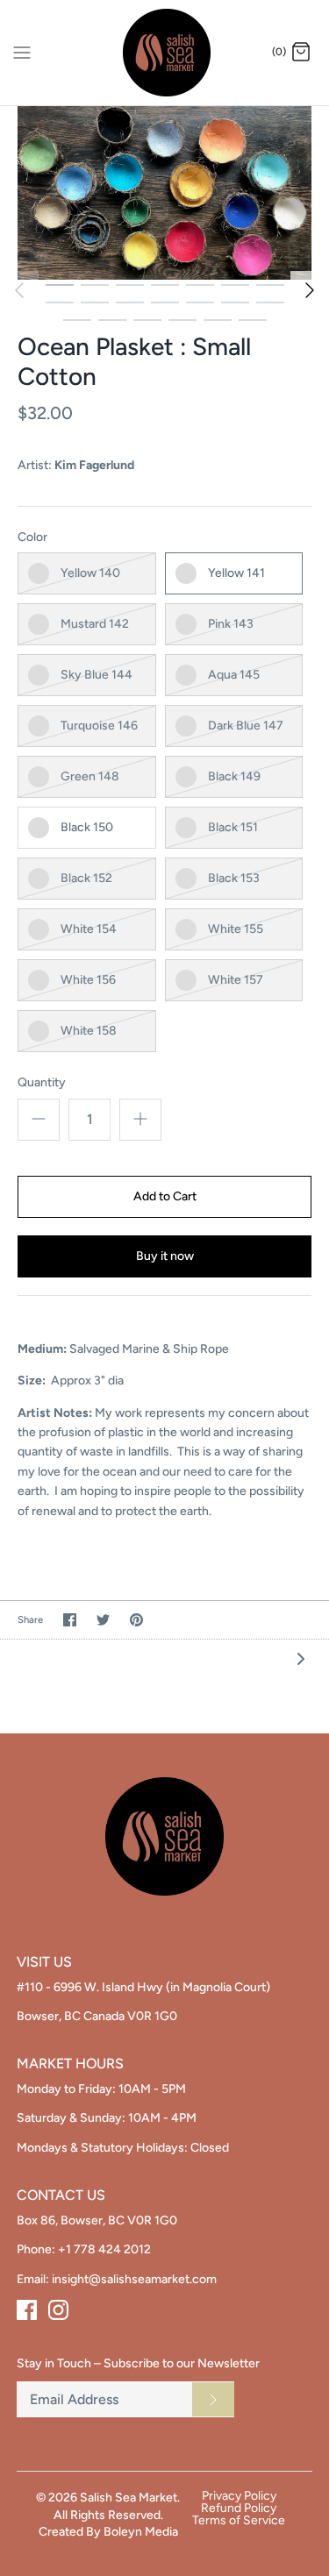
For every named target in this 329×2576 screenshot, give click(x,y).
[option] (164, 193)
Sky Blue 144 (97, 675)
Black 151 (233, 827)
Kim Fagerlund (94, 465)
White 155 (236, 929)
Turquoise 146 (99, 726)
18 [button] (182, 319)
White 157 (236, 980)
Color (32, 537)
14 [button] (270, 302)
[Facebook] (27, 2310)
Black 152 (86, 878)
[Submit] (213, 2399)
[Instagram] (58, 2310)
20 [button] (253, 319)
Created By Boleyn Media (108, 2532)
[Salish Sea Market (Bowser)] (164, 53)
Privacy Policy (239, 2496)
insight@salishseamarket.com (134, 2279)
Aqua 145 (234, 675)
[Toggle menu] (22, 52)
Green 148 (90, 776)
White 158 (89, 1031)
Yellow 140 (90, 573)
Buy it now (165, 1256)
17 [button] (147, 319)
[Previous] (19, 290)
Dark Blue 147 (246, 726)
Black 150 (87, 827)
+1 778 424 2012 (104, 2249)
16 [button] (112, 319)
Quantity (42, 1082)
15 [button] (77, 319)
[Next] (310, 290)
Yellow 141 (236, 573)
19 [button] (218, 319)
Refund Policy (239, 2508)
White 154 (89, 929)
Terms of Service (239, 2521)
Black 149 (234, 776)
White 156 (88, 980)
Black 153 (234, 878)
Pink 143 (231, 624)
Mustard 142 (95, 624)
